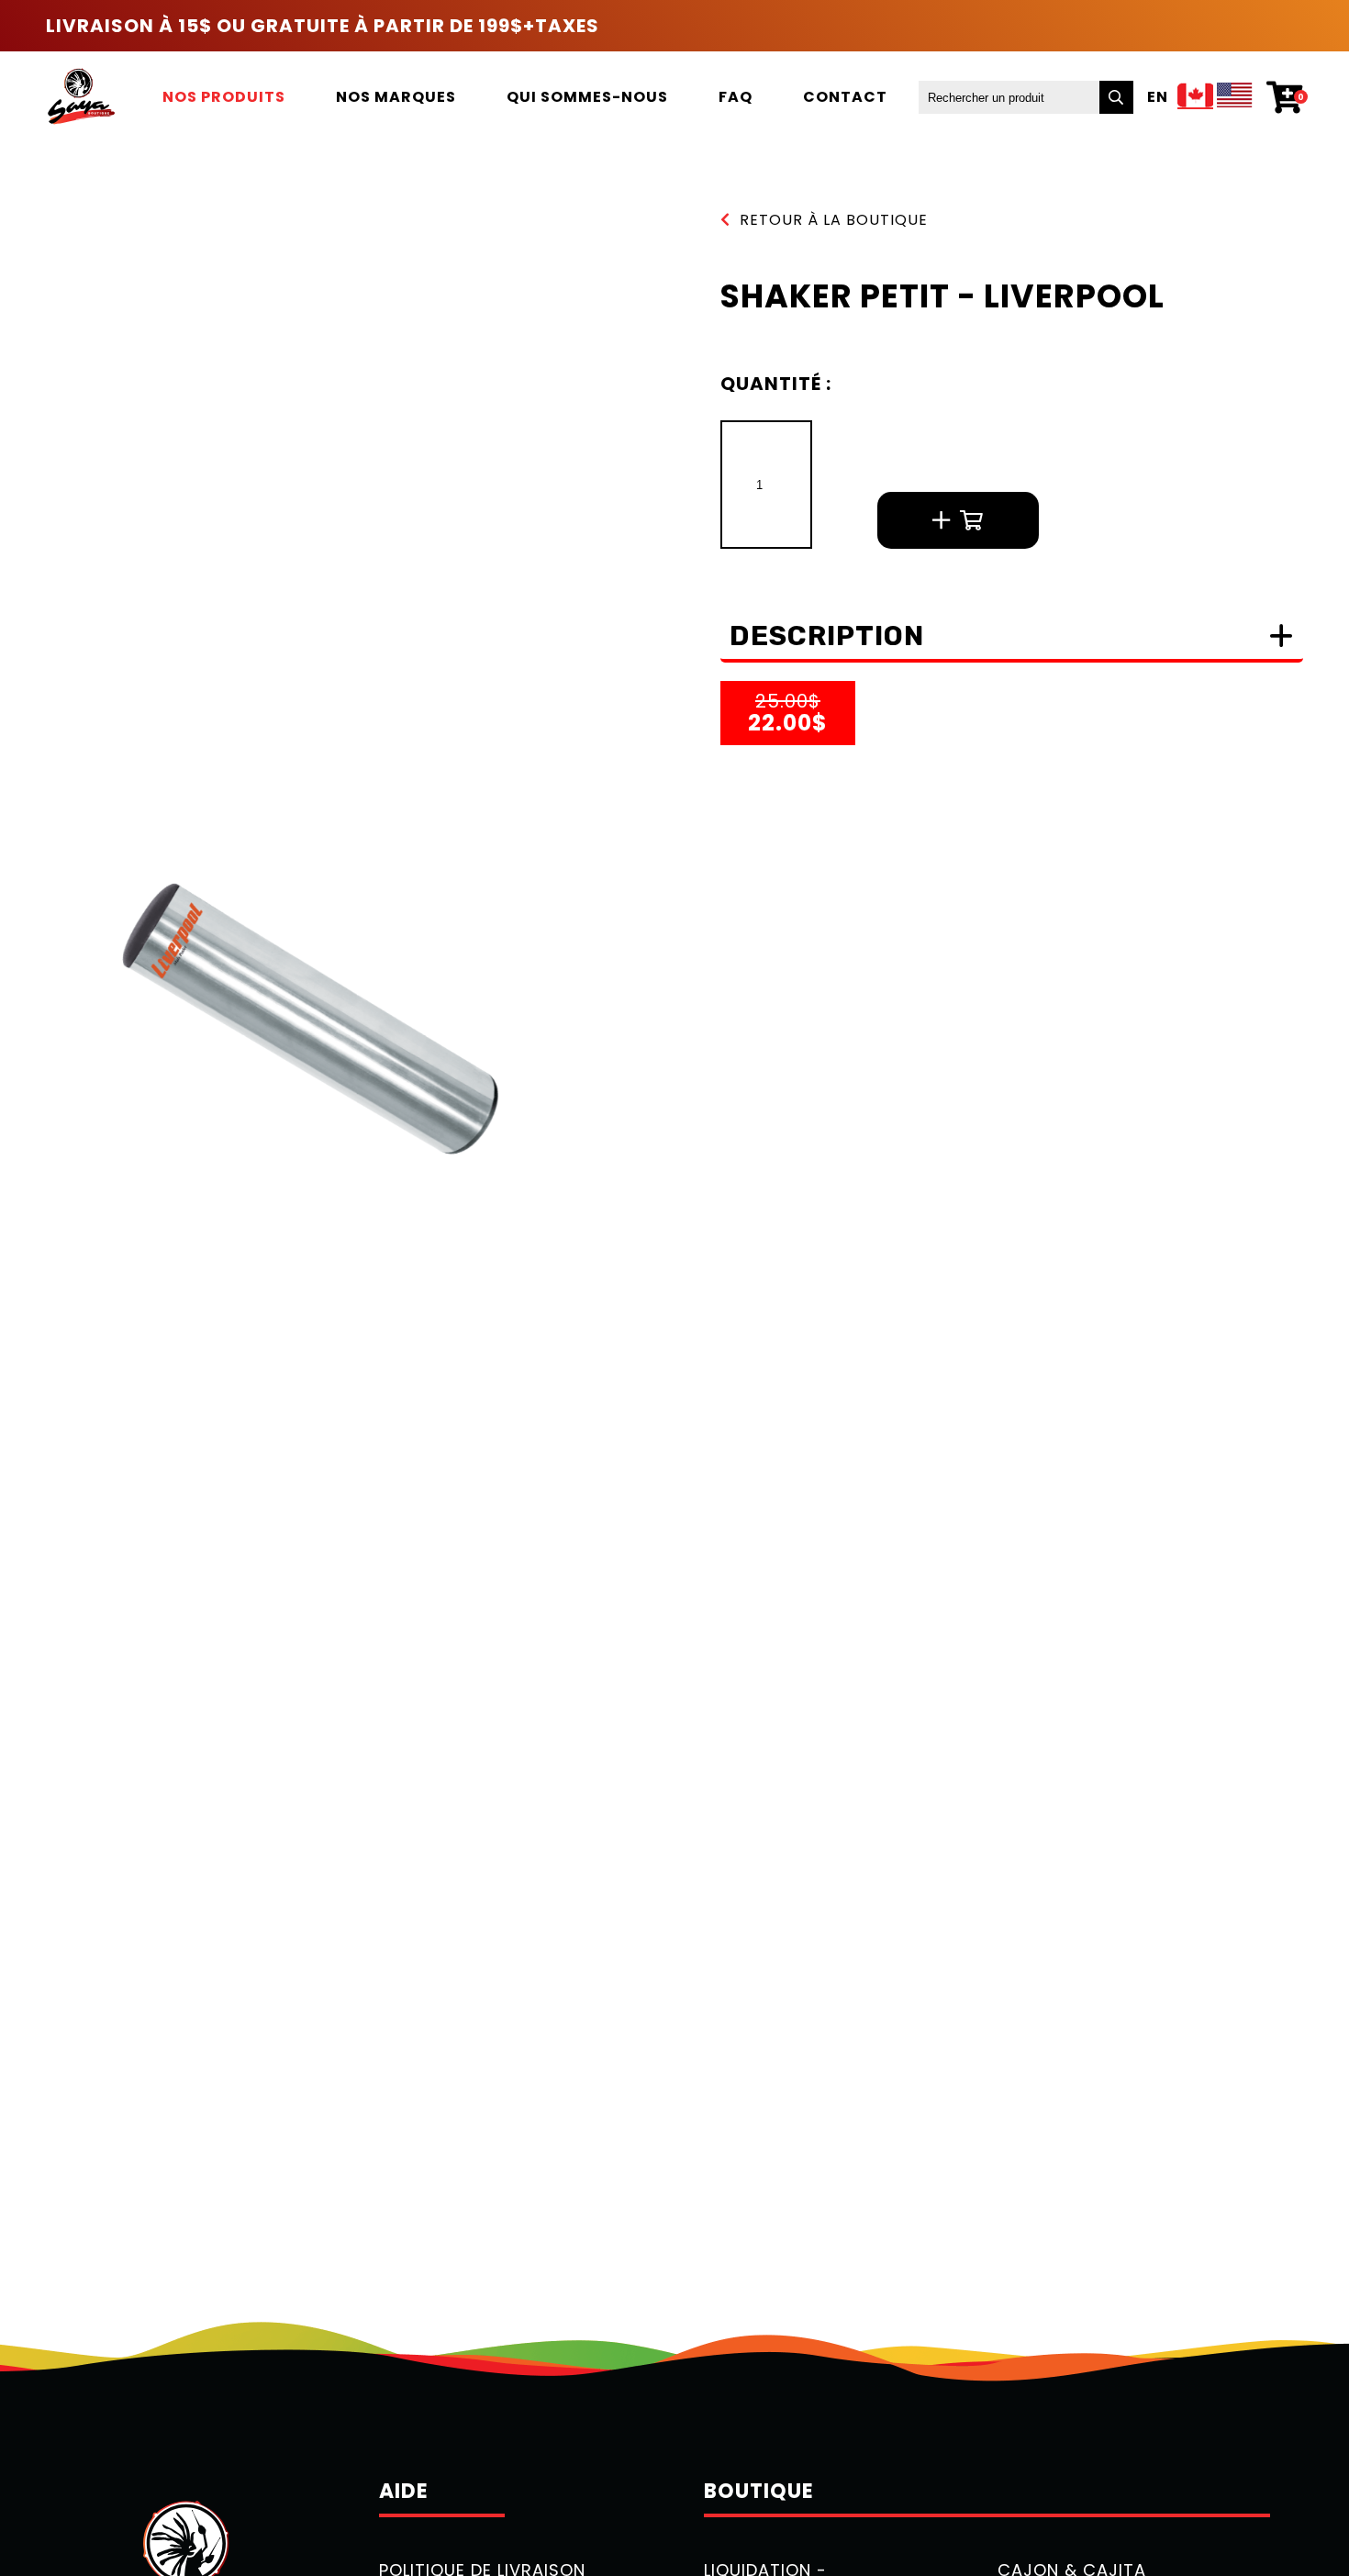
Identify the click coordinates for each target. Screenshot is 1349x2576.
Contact (845, 97)
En (1158, 97)
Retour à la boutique (834, 220)
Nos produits (224, 97)
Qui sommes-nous (587, 97)
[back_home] (80, 97)
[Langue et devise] (1215, 97)
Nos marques (396, 97)
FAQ (736, 97)
